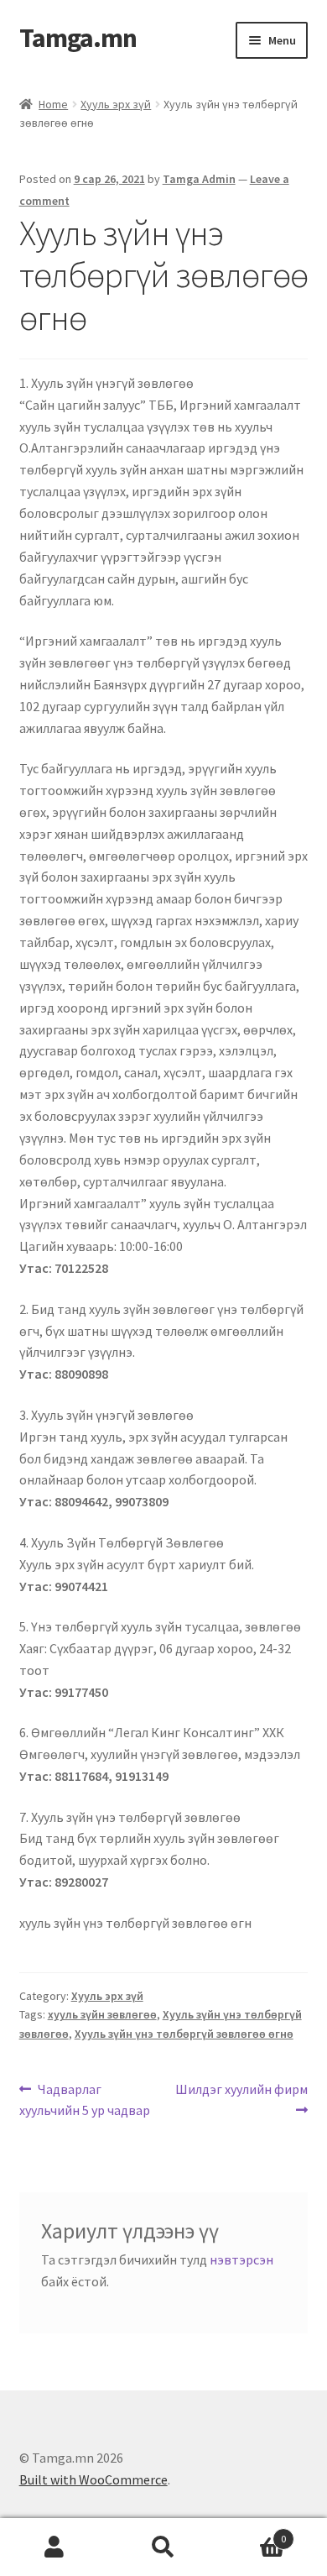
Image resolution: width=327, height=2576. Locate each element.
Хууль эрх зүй (116, 104)
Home (53, 104)
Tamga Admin (199, 179)
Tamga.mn (78, 38)
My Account (54, 2547)
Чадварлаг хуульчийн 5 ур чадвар (85, 2099)
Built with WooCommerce (93, 2479)
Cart (252, 2533)
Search (163, 2547)
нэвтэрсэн (241, 2259)
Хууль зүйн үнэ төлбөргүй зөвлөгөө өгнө (184, 2034)
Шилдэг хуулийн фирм (241, 2088)
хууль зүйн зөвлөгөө (102, 2014)
